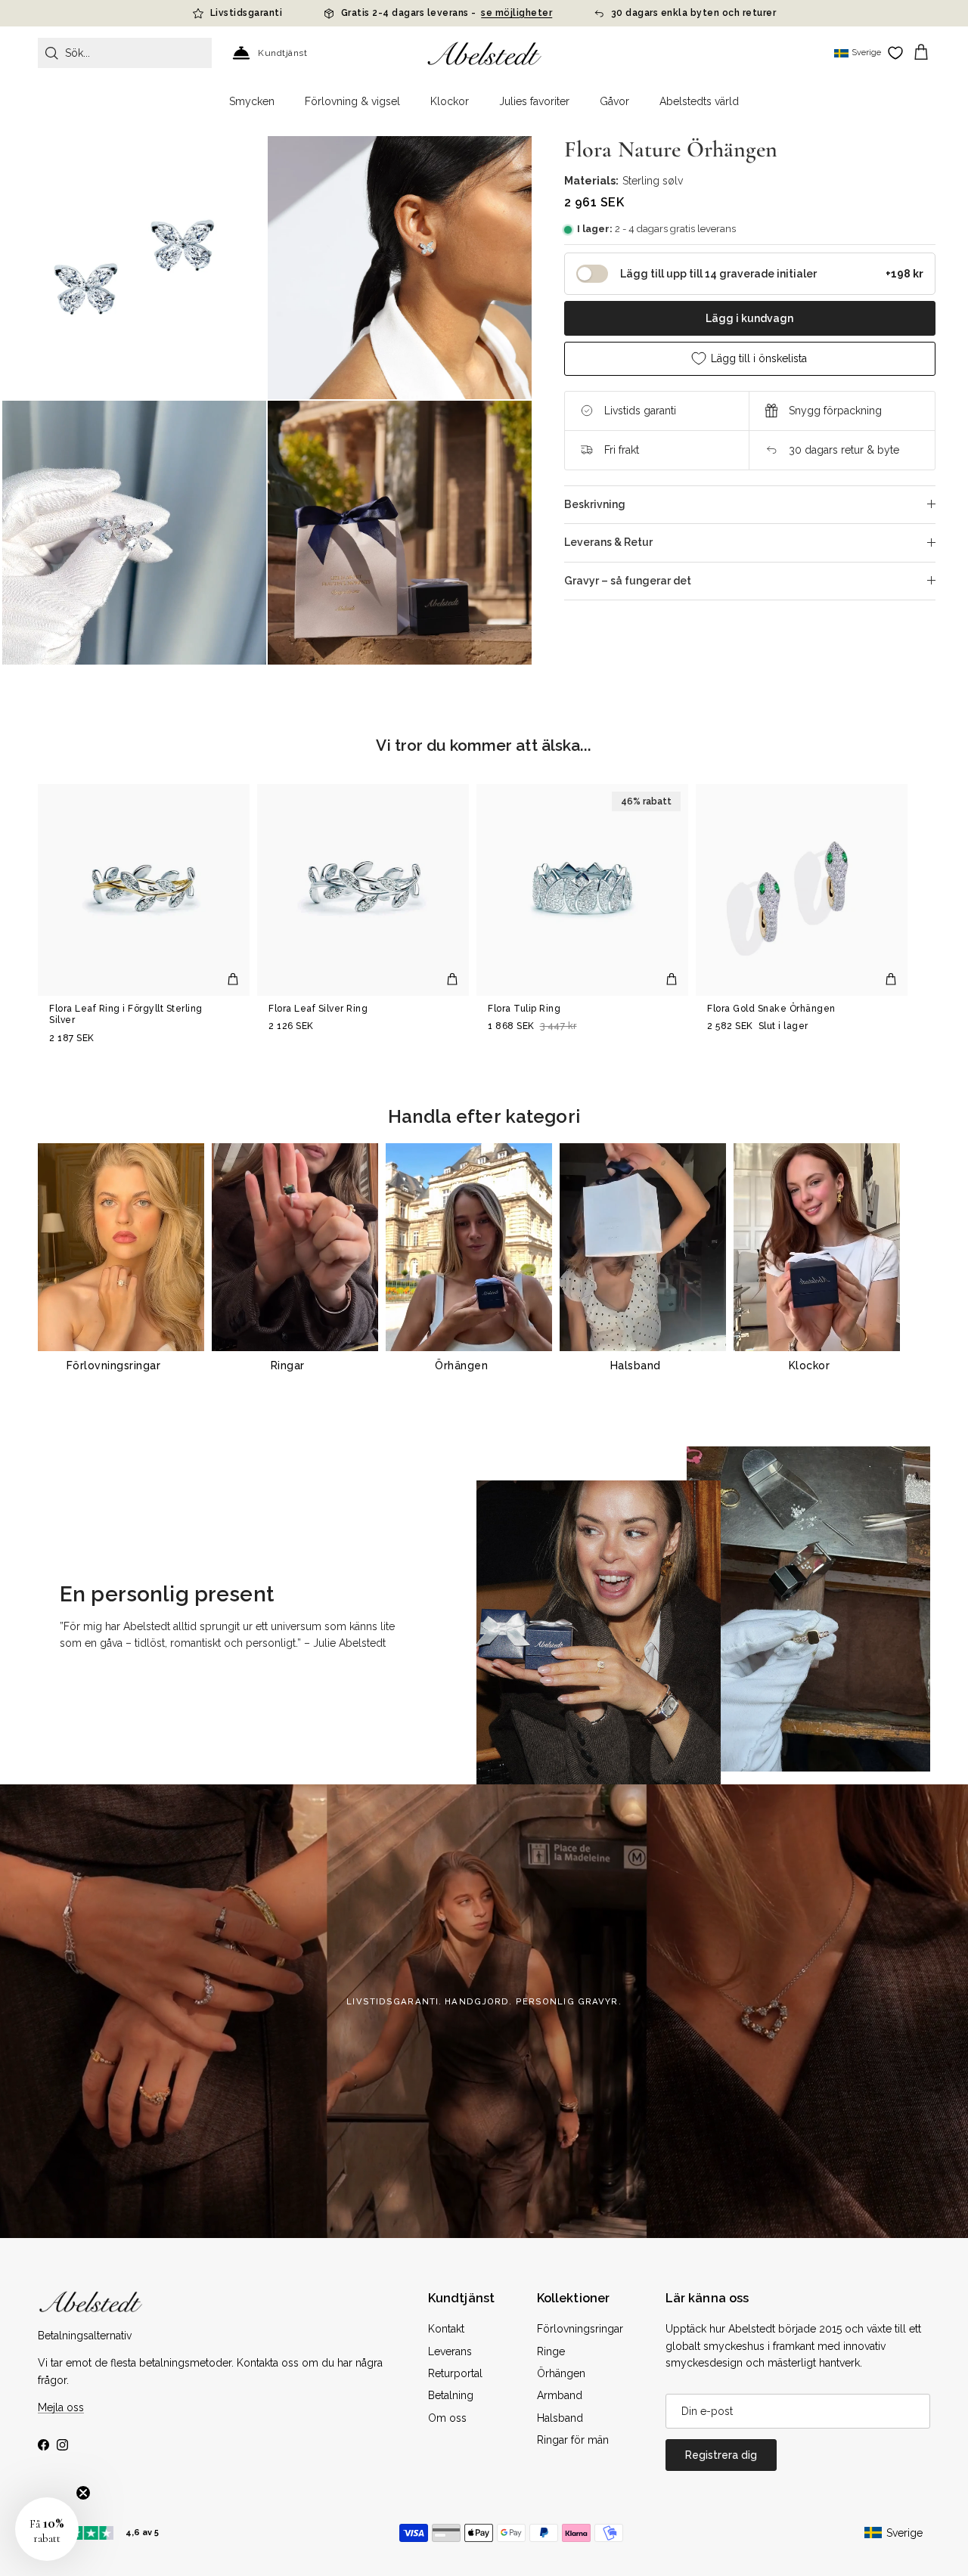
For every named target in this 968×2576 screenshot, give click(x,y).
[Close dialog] (694, 1139)
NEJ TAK (597, 1398)
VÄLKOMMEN (597, 1351)
